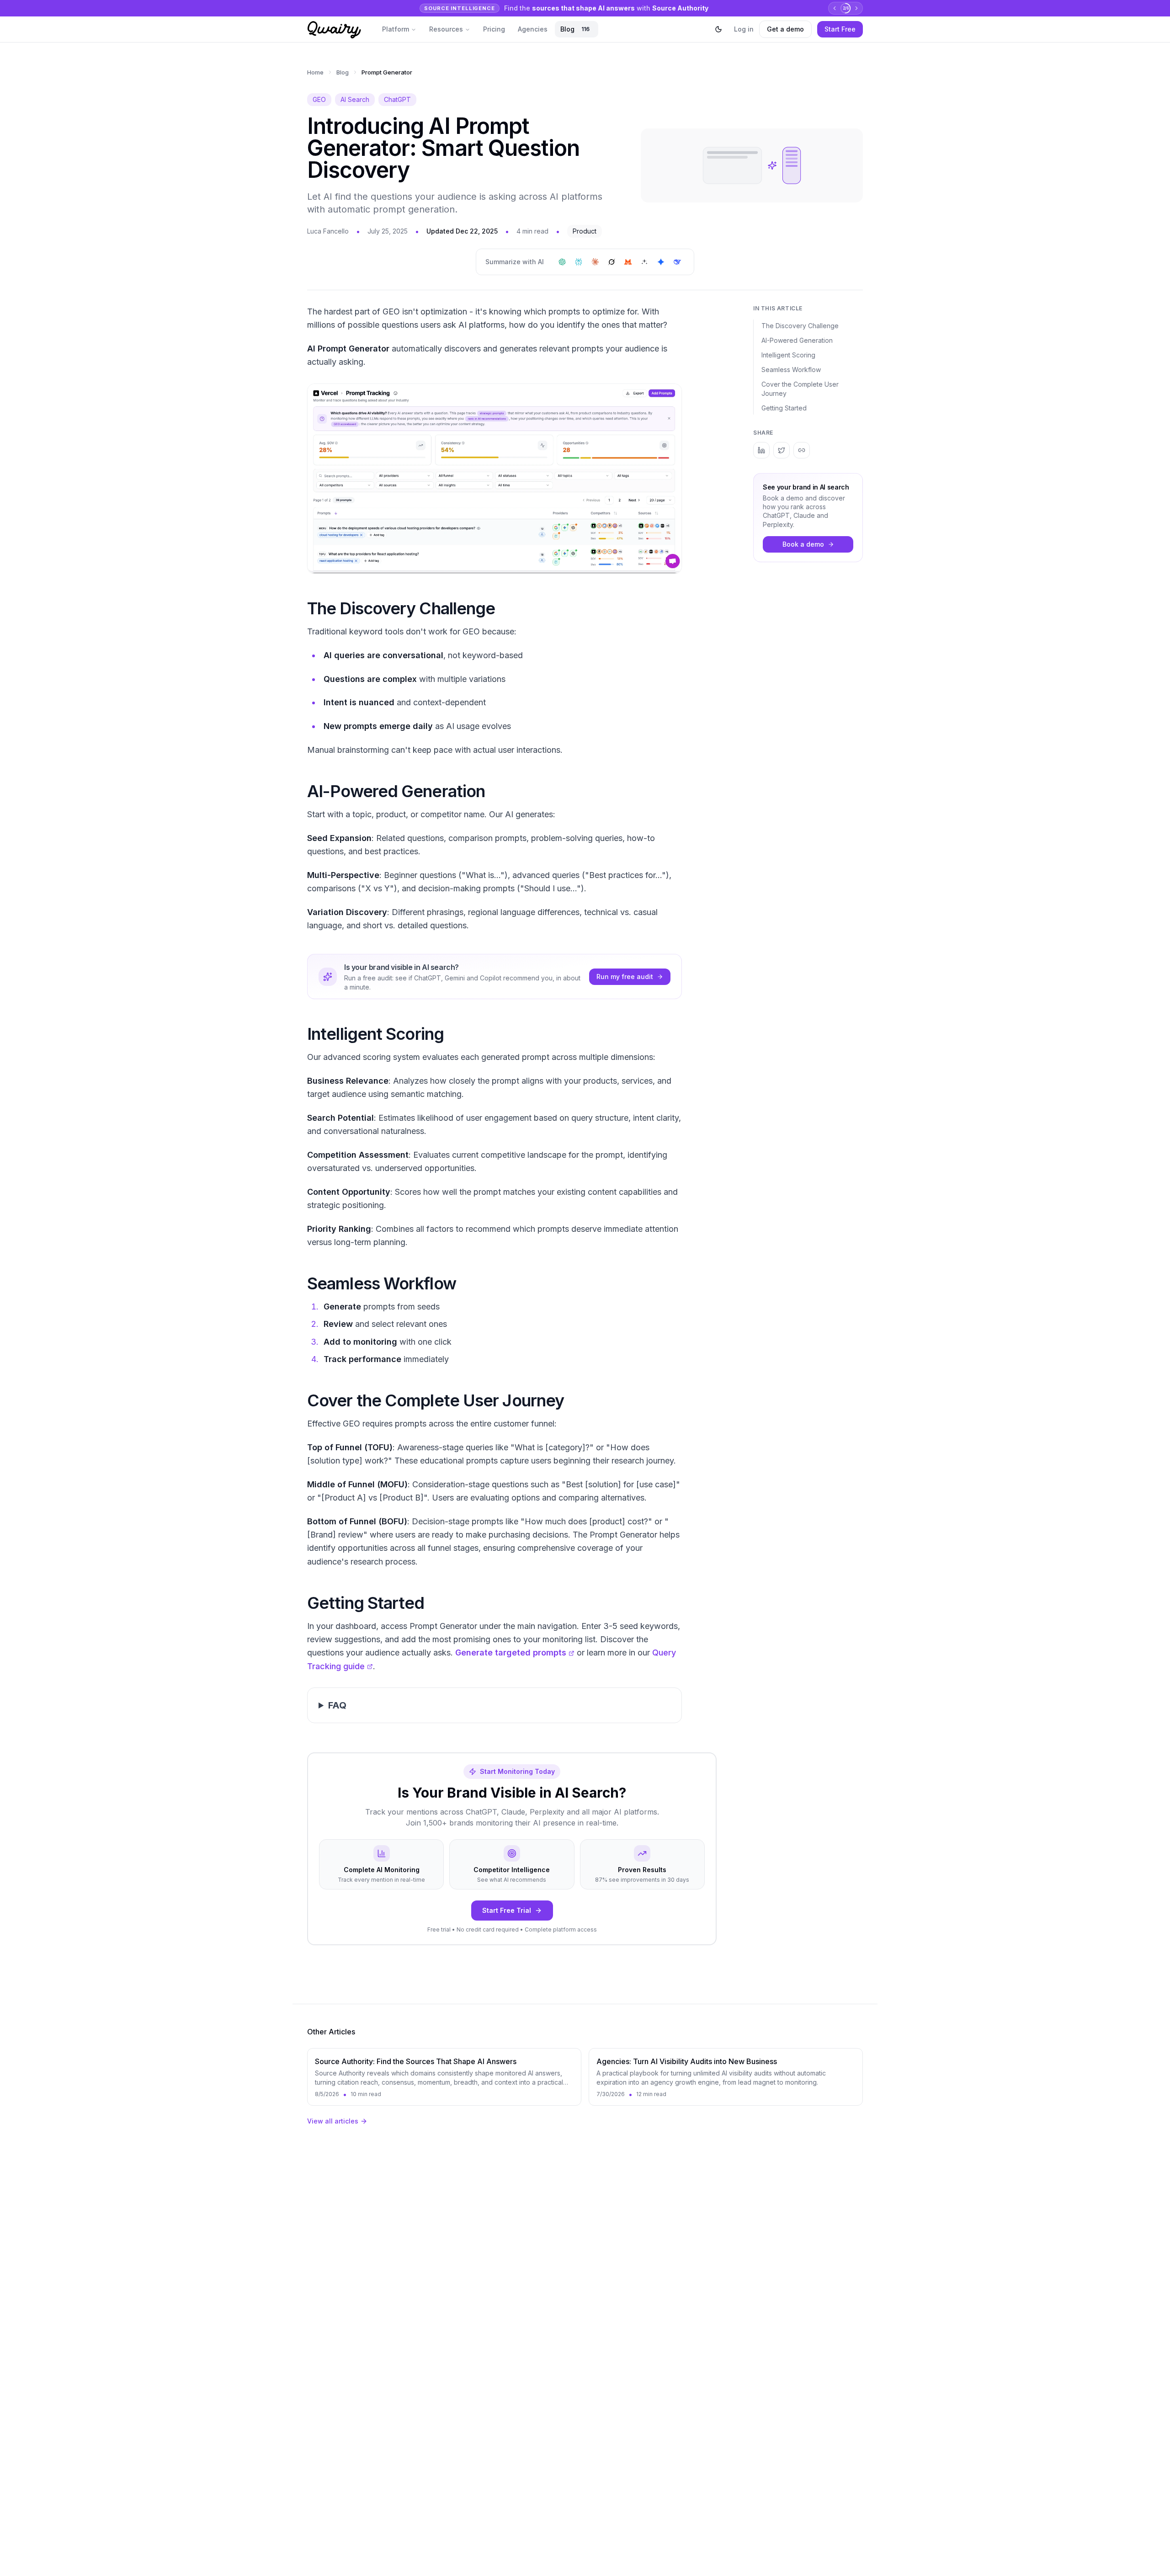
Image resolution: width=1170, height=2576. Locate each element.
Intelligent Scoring (788, 355)
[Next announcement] (856, 8)
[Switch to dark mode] (718, 29)
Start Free (840, 29)
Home (315, 72)
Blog (575, 29)
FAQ (337, 1705)
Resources (446, 29)
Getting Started (784, 408)
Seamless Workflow (791, 370)
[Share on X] (782, 450)
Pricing (494, 29)
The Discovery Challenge (800, 326)
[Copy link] (802, 450)
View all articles (333, 2121)
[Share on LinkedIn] (761, 450)
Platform (396, 29)
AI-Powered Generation (797, 340)
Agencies (533, 29)
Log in (744, 29)
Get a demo (785, 29)
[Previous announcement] (835, 8)
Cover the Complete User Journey (800, 389)
